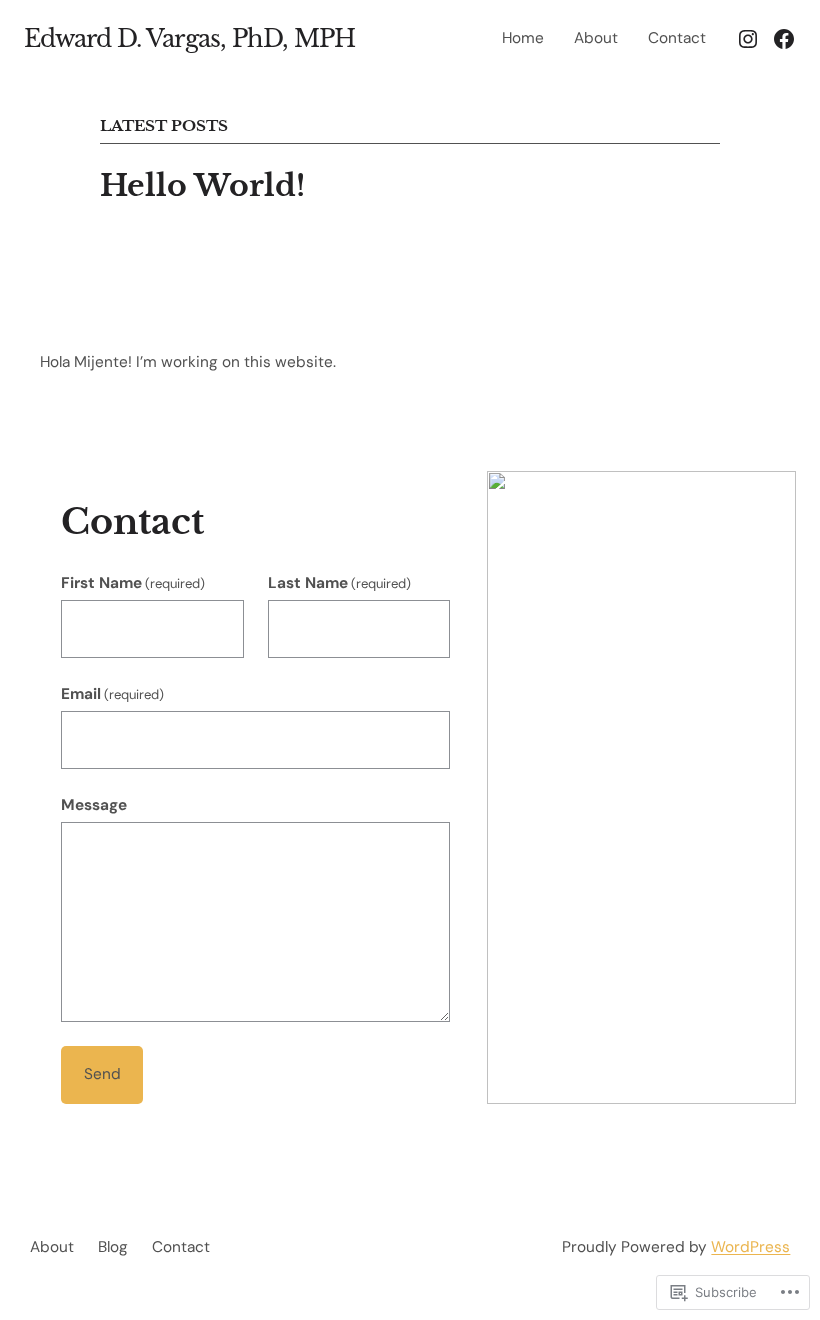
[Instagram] (748, 39)
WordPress (750, 1247)
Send (102, 1074)
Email (112, 694)
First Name (133, 583)
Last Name (339, 583)
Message (94, 805)
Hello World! (202, 186)
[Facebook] (784, 39)
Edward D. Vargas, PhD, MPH (189, 38)
